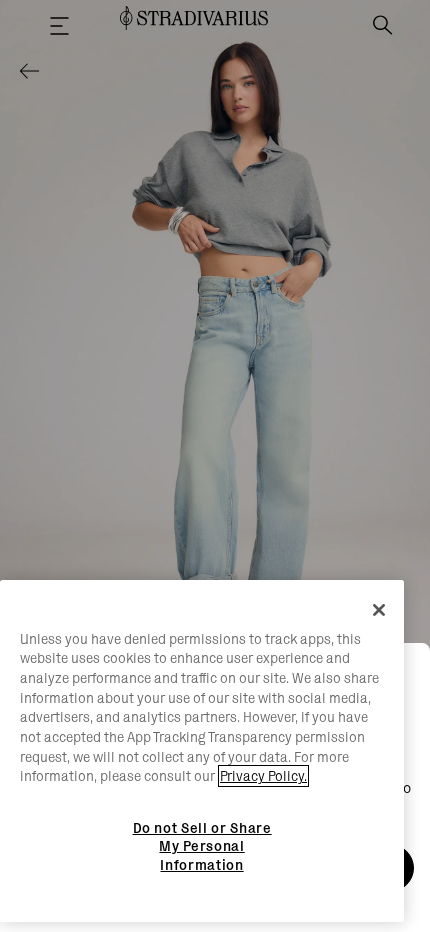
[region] (202, 751)
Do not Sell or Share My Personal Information (202, 846)
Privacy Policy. (263, 776)
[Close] (379, 610)
